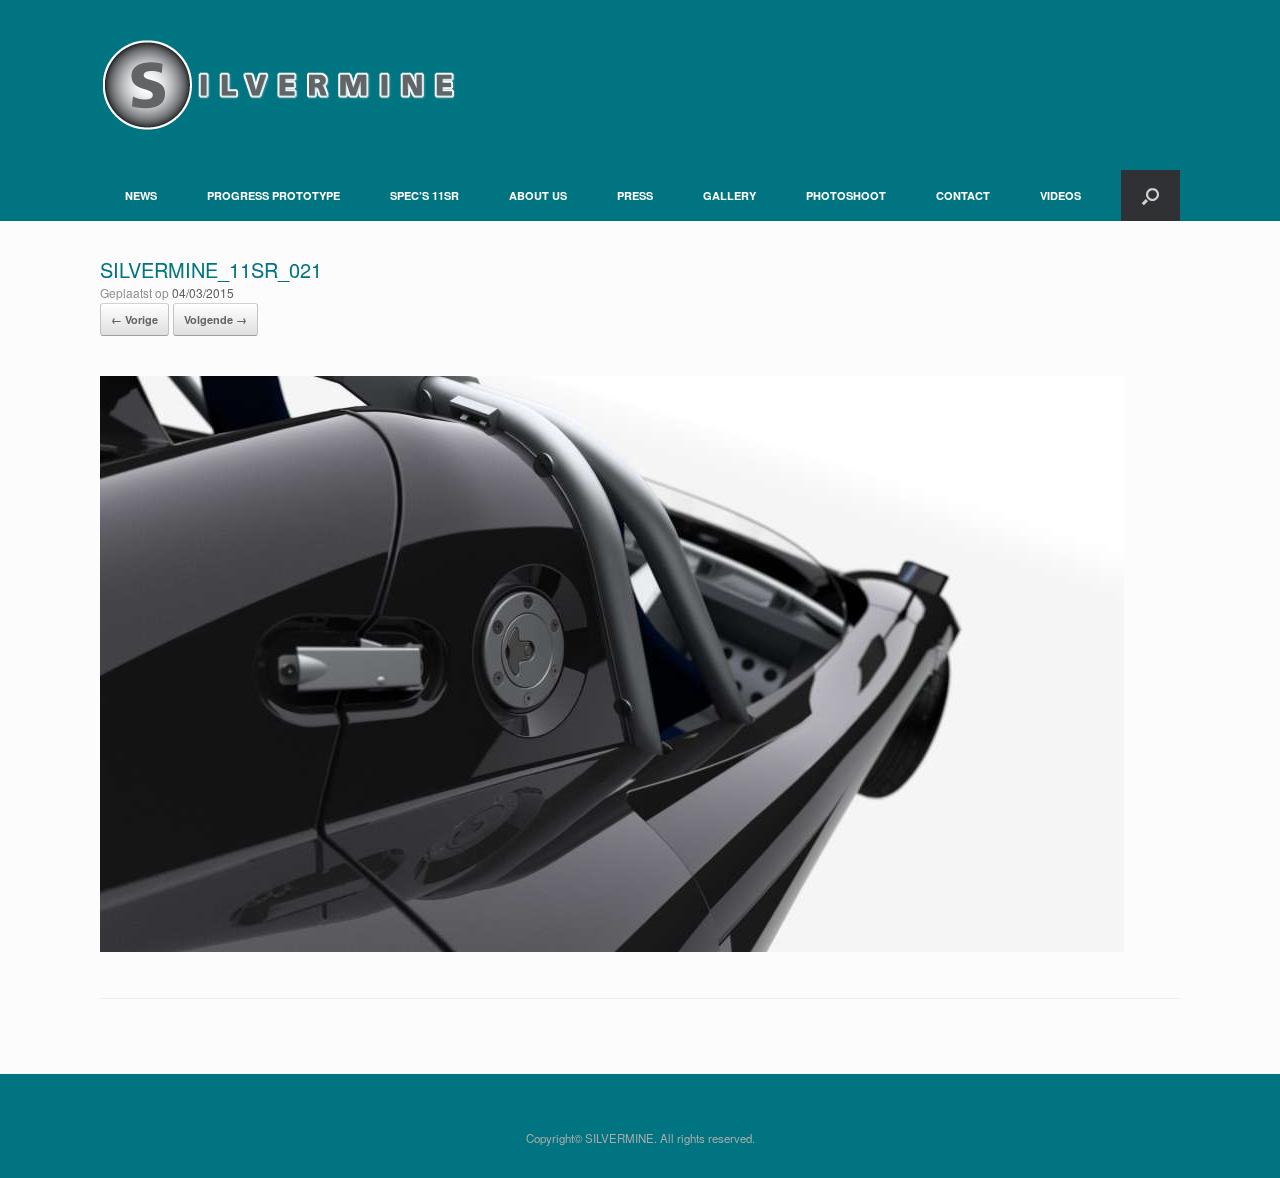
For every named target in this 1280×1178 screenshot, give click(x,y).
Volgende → (215, 319)
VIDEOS (1060, 195)
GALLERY (729, 195)
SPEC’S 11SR (424, 195)
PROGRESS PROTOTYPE (273, 195)
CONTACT (963, 195)
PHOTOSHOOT (846, 195)
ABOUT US (538, 195)
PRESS (635, 195)
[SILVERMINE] (277, 85)
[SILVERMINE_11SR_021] (612, 946)
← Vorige (134, 319)
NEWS (141, 195)
